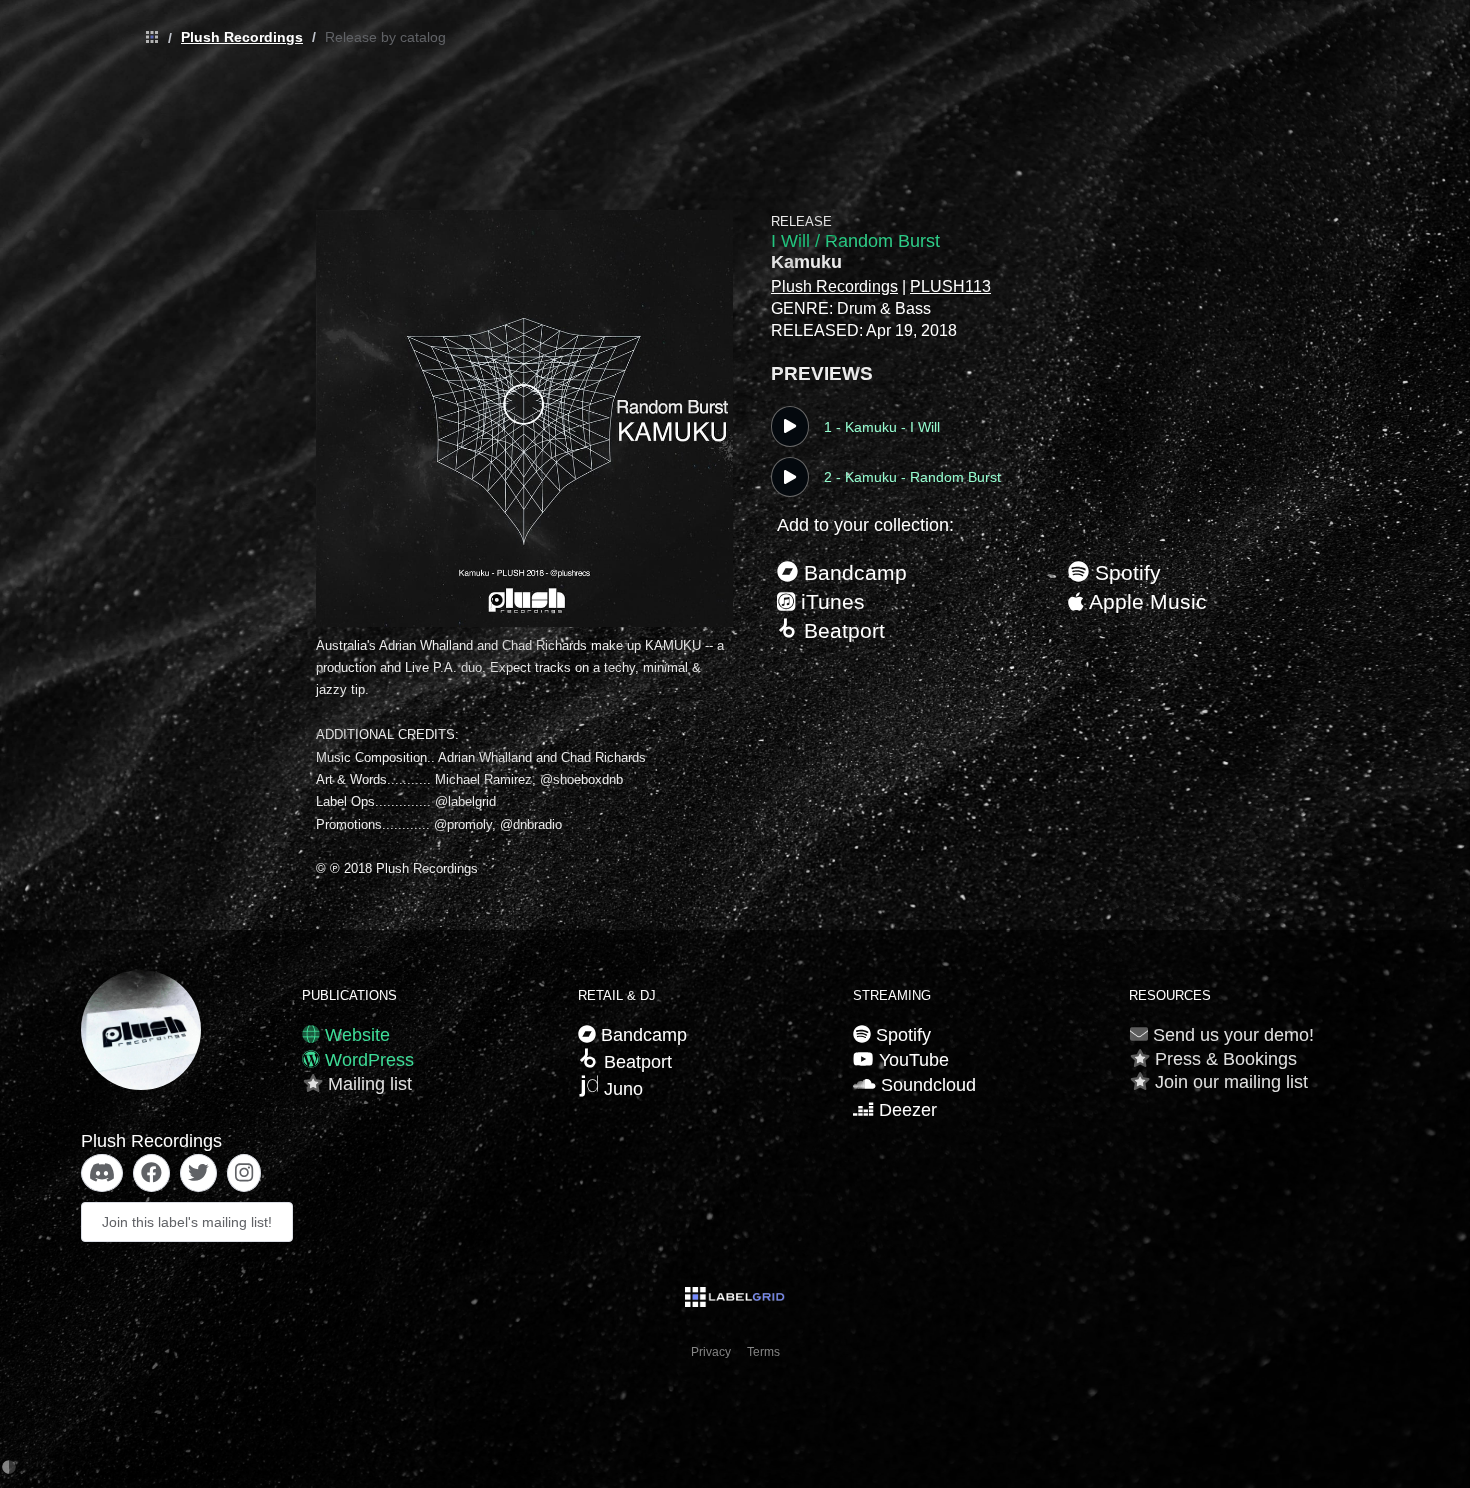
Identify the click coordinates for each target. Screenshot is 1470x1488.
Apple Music (1145, 601)
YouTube (911, 1060)
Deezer (905, 1110)
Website (355, 1035)
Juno (621, 1089)
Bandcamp (852, 572)
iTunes (830, 601)
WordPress (367, 1060)
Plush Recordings (242, 37)
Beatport (841, 630)
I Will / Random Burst (855, 241)
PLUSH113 (950, 286)
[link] (147, 38)
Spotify (1125, 572)
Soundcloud (926, 1085)
